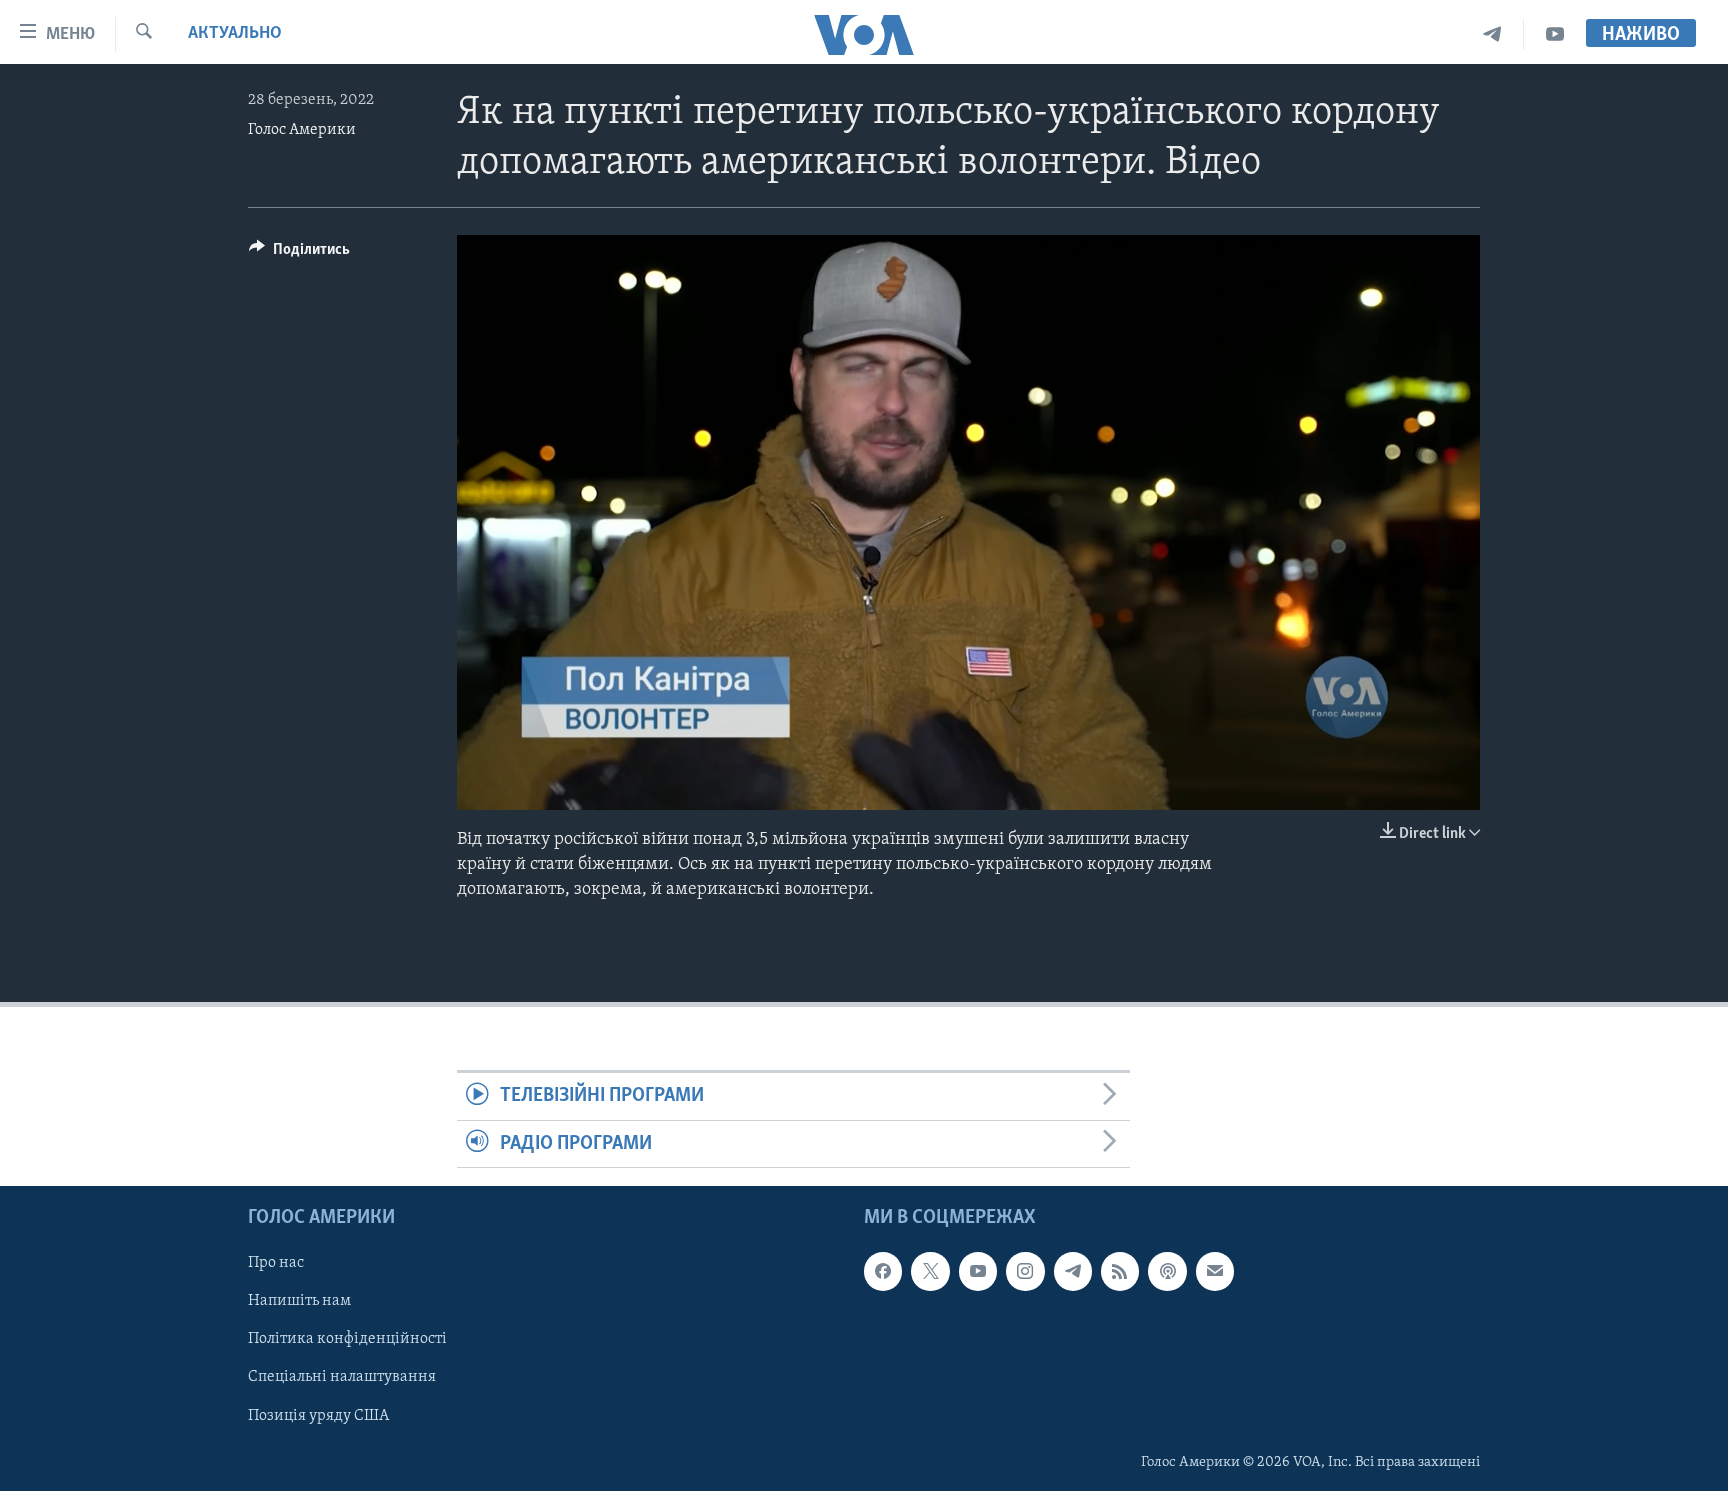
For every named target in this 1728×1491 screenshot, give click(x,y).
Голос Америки (302, 130)
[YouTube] (1555, 34)
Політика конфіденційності (347, 1340)
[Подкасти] (1167, 1271)
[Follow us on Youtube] (978, 1271)
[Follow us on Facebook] (883, 1271)
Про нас (276, 1263)
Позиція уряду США (318, 1416)
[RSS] (1120, 1271)
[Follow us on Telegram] (1073, 1271)
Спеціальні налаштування (342, 1378)
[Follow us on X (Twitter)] (930, 1271)
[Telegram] (1492, 34)
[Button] (299, 254)
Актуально (235, 34)
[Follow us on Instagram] (1025, 1271)
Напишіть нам (299, 1302)
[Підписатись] (1215, 1271)
